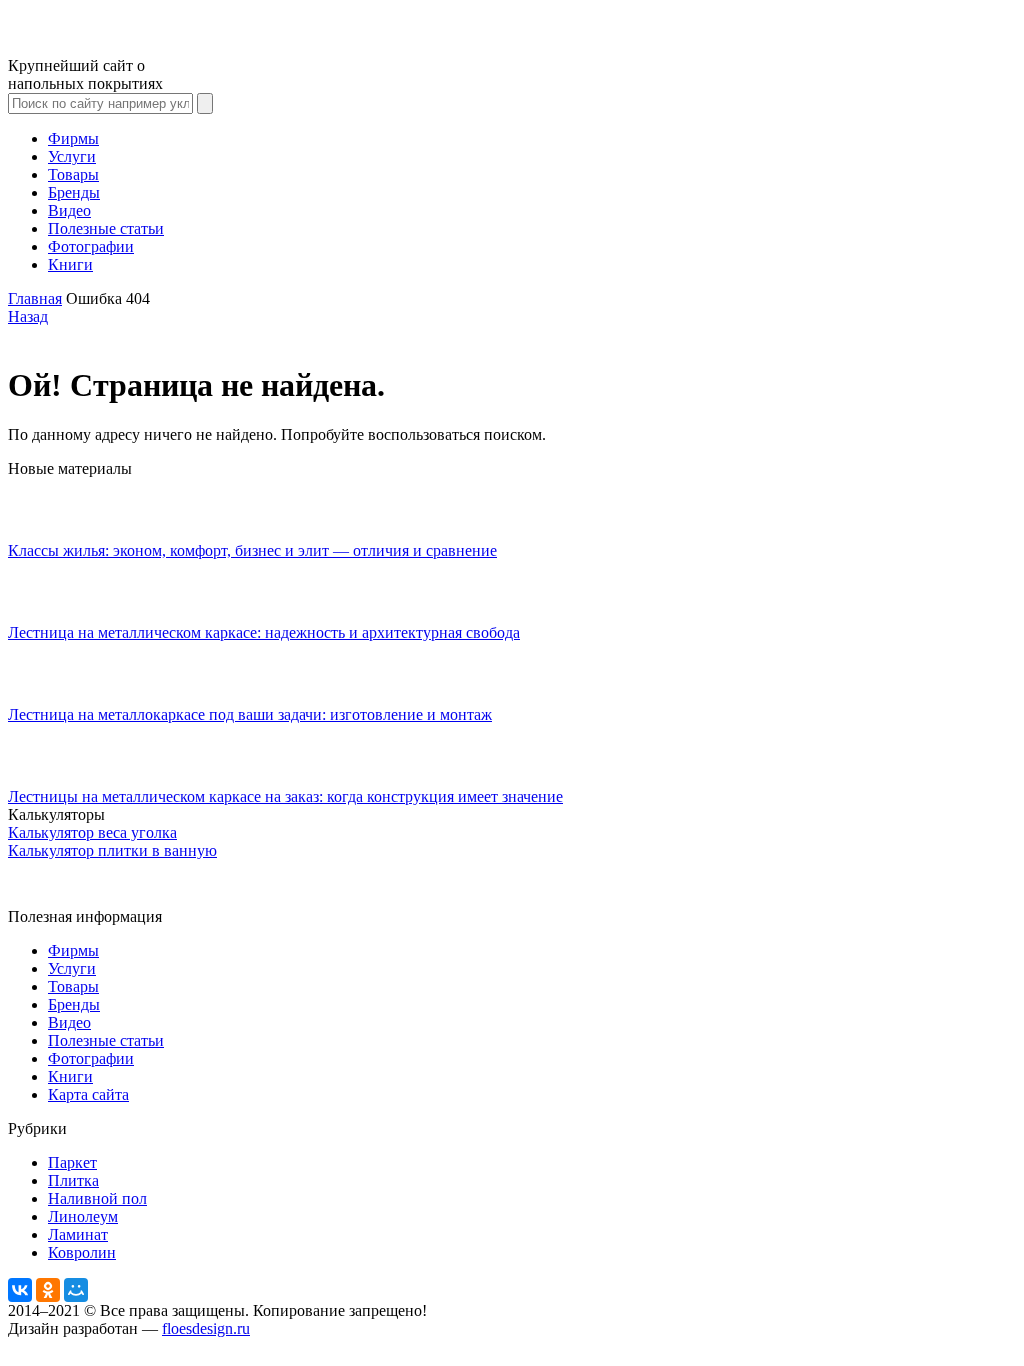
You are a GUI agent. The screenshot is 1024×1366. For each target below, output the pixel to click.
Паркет (72, 1162)
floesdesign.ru (206, 1328)
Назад (28, 316)
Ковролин (82, 1252)
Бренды (74, 192)
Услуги (72, 156)
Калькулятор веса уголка (92, 832)
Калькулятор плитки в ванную (112, 850)
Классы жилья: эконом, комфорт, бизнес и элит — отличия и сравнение (252, 550)
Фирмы (73, 138)
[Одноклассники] (48, 1290)
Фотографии (91, 246)
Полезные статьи (106, 228)
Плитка (73, 1180)
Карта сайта (88, 1094)
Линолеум (83, 1216)
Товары (73, 174)
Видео (69, 210)
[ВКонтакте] (20, 1290)
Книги (70, 264)
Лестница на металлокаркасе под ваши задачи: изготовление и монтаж (250, 714)
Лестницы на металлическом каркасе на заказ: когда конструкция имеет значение (285, 796)
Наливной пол (97, 1198)
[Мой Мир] (76, 1290)
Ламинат (78, 1234)
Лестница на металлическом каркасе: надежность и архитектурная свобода (264, 632)
